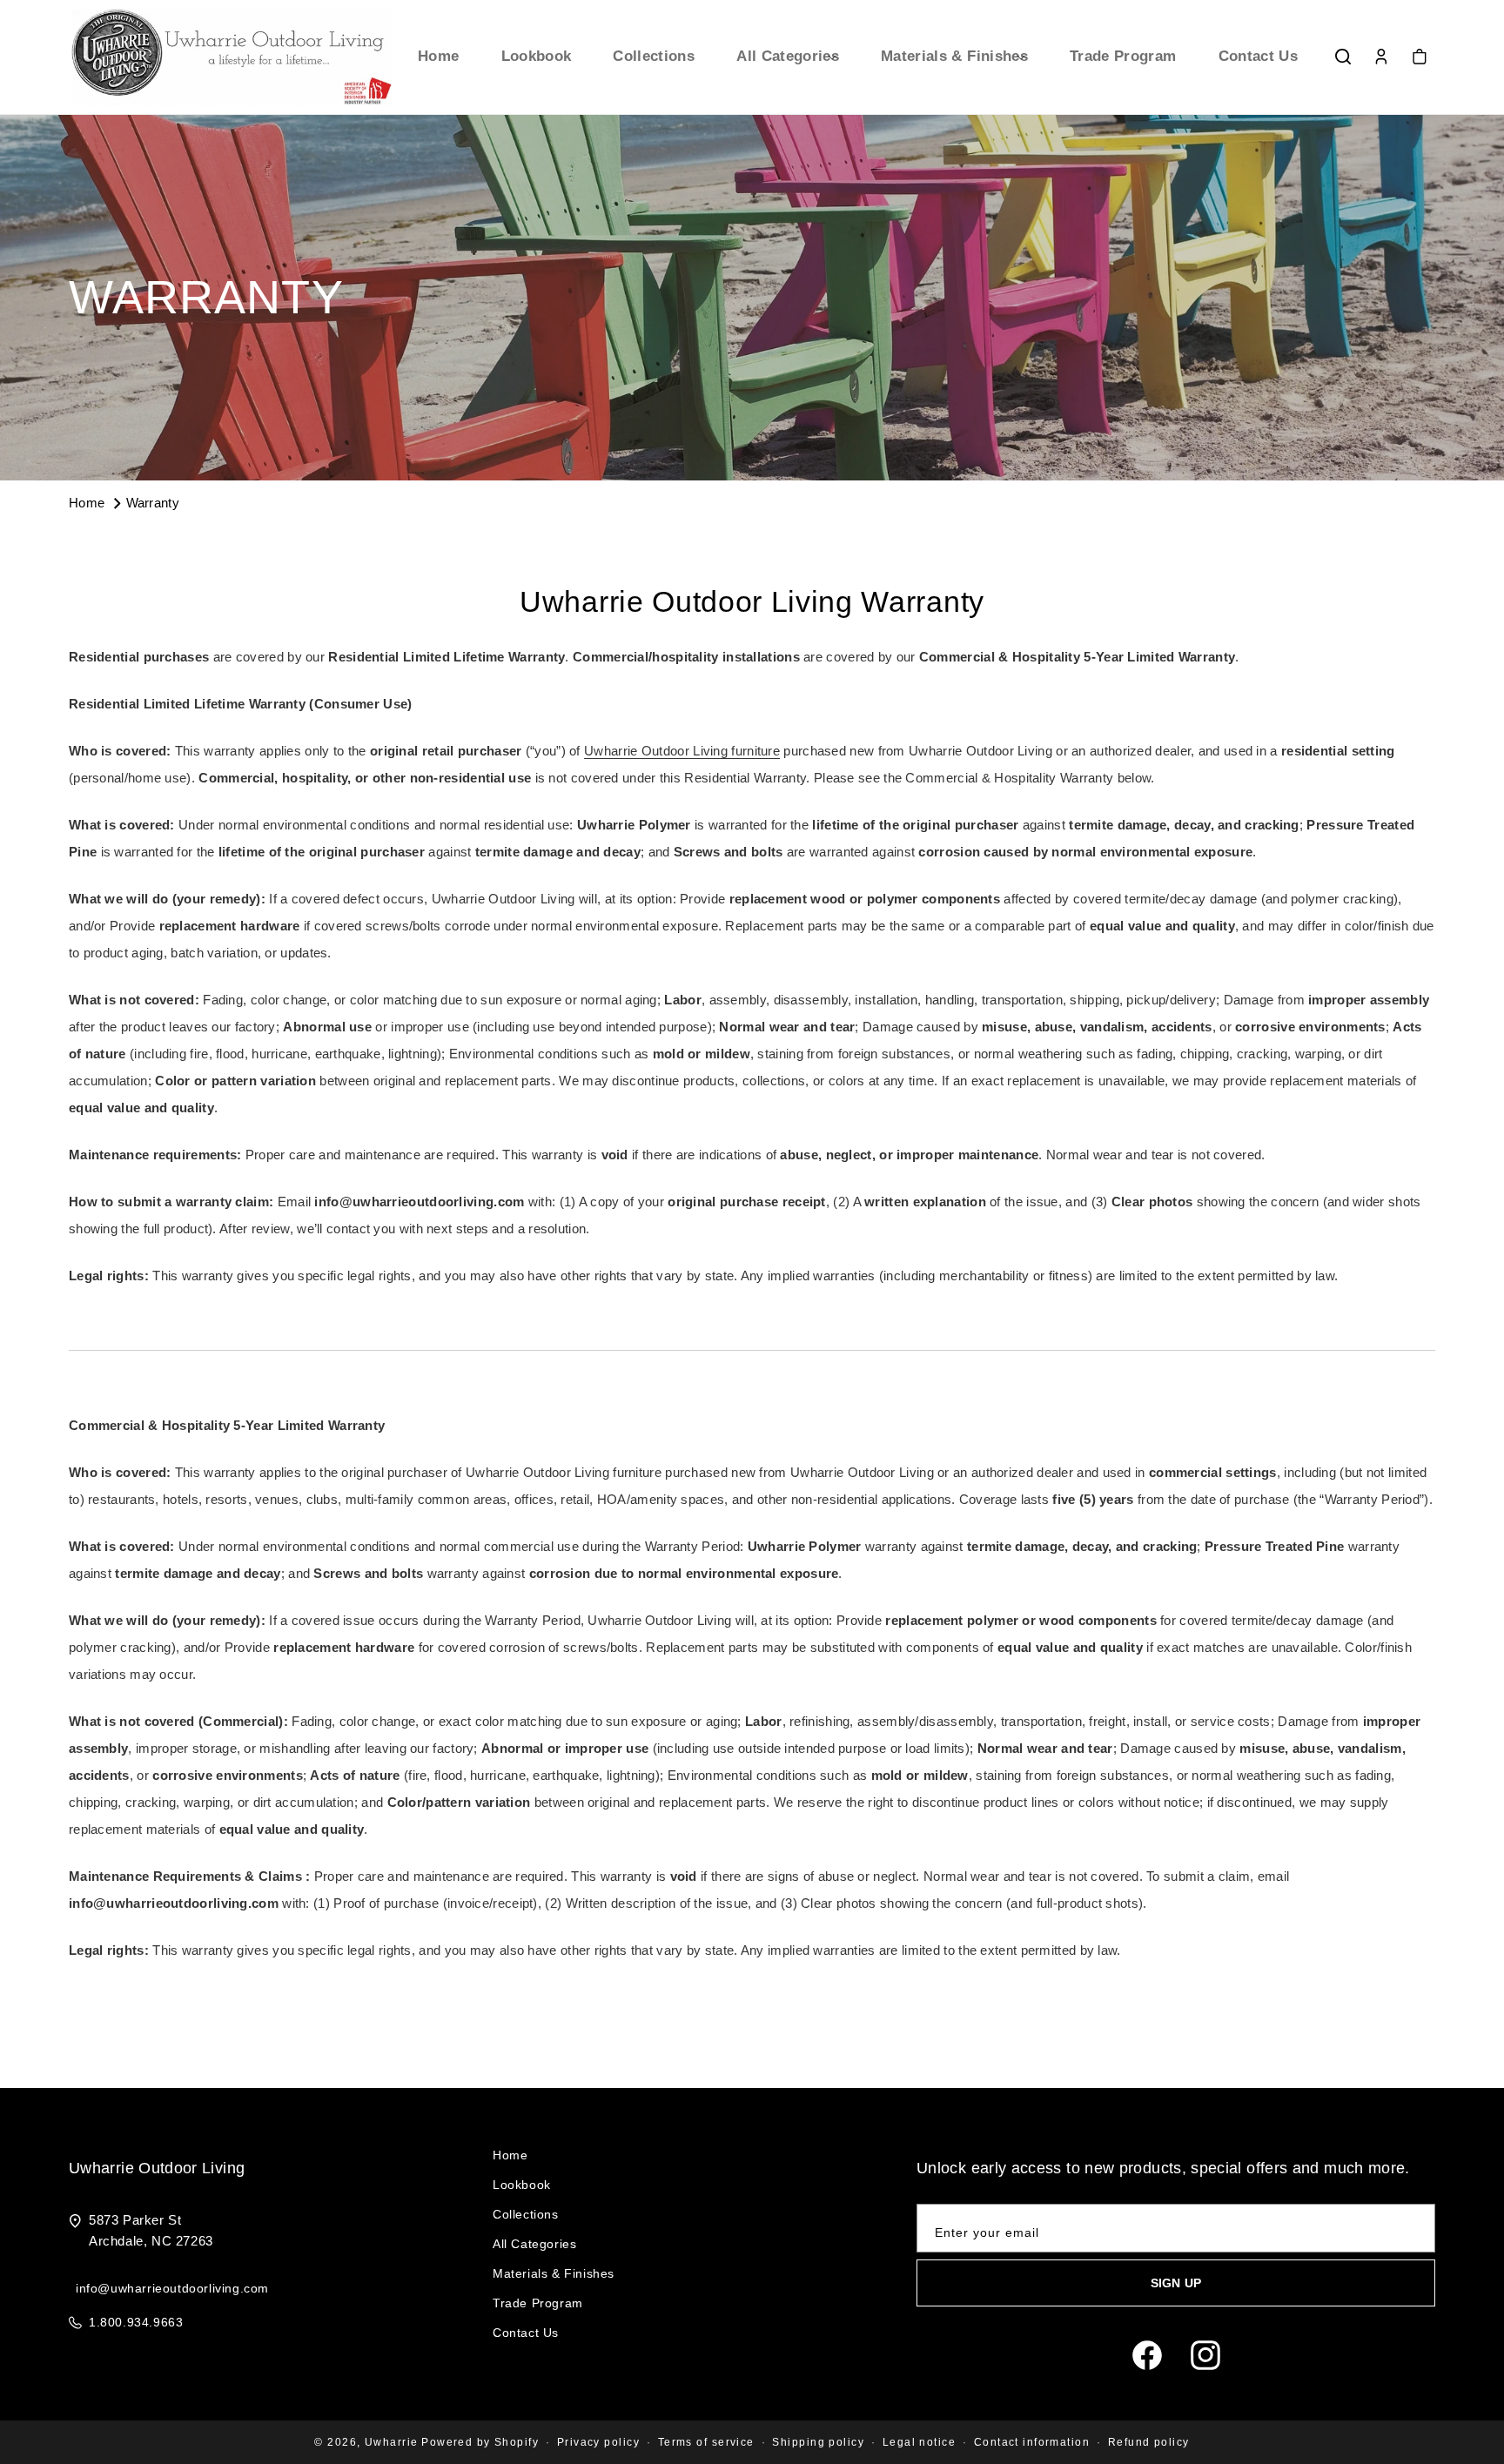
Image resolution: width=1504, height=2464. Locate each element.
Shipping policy (818, 2442)
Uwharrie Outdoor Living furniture (682, 751)
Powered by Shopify (480, 2442)
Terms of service (706, 2442)
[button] (788, 57)
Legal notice (919, 2442)
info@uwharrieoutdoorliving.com (172, 2288)
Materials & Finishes (554, 2273)
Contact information (1032, 2442)
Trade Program (538, 2303)
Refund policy (1149, 2442)
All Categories (534, 2244)
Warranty (153, 503)
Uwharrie (392, 2442)
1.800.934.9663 (136, 2322)
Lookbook (522, 2185)
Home (89, 503)
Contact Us (526, 2333)
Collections (526, 2214)
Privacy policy (598, 2442)
